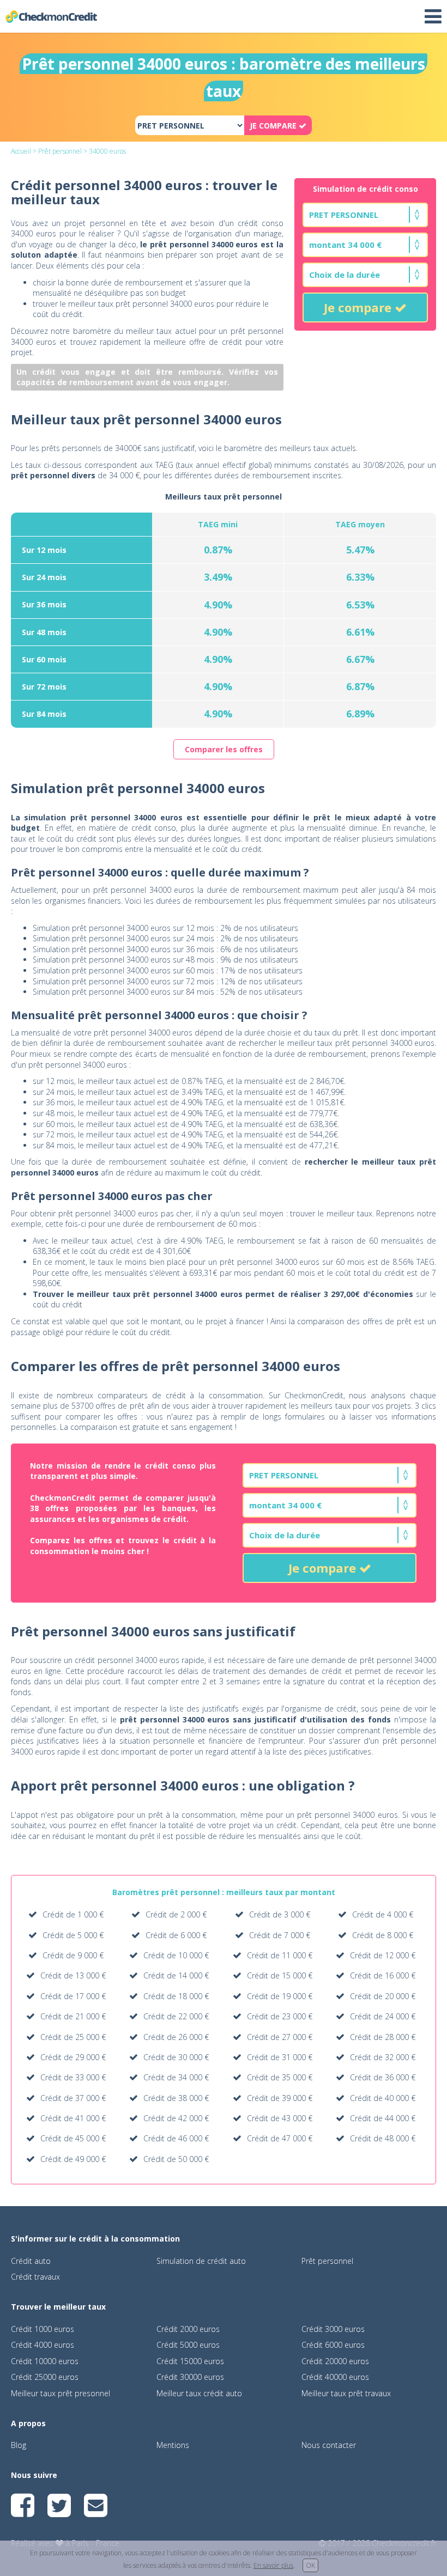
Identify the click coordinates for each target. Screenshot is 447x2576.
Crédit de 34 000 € (176, 2077)
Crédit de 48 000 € (383, 2138)
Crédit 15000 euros (190, 2361)
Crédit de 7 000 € (280, 1935)
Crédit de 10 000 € (176, 1955)
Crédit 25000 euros (45, 2377)
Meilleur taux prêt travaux (346, 2393)
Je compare (359, 307)
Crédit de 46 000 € (176, 2138)
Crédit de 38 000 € (176, 2098)
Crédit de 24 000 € (383, 2016)
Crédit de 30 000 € (176, 2057)
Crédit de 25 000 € (73, 2037)
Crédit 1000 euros (43, 2329)
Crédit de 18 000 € (176, 1996)
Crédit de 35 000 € (280, 2077)
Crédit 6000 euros (333, 2345)
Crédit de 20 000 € (383, 1996)
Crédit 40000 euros (335, 2377)
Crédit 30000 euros (190, 2377)
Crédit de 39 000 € (280, 2098)
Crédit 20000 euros (335, 2361)
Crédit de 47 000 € (280, 2138)
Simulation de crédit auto (201, 2261)
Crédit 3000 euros (333, 2329)
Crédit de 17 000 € (73, 1996)
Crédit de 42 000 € (176, 2118)
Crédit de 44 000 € (383, 2118)
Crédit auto (31, 2261)
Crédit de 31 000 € (280, 2057)
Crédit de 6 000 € (176, 1935)
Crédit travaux (35, 2277)
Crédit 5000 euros (188, 2345)
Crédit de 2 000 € (176, 1914)
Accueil (21, 151)
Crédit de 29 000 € (73, 2057)
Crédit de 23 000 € (280, 2016)
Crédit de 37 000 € (73, 2098)
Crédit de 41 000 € (73, 2118)
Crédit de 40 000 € (383, 2098)
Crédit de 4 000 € (383, 1914)
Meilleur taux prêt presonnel (61, 2393)
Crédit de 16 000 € (383, 1975)
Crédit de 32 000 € (383, 2057)
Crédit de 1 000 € (73, 1914)
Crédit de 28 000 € (383, 2037)
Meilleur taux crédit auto (199, 2393)
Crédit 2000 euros (188, 2329)
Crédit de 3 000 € (280, 1914)
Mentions (173, 2445)
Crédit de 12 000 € (383, 1955)
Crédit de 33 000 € (73, 2077)
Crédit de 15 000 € (280, 1975)
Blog (19, 2445)
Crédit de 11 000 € (280, 1955)
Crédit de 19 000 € (280, 1996)
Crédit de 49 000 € (73, 2159)
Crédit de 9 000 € (73, 1955)
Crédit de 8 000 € (383, 1935)
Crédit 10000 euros (45, 2361)
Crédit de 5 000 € (73, 1935)
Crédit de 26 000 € (176, 2037)
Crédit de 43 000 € (280, 2118)
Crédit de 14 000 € (176, 1975)
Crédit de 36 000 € (383, 2077)
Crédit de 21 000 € (73, 2016)
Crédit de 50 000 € (176, 2159)
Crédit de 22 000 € (176, 2016)
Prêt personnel (60, 151)
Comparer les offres (224, 749)
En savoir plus (273, 2565)
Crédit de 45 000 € (73, 2138)
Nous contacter (329, 2445)
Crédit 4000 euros (43, 2345)
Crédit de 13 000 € (73, 1975)
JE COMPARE (274, 126)
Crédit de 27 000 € (280, 2037)
